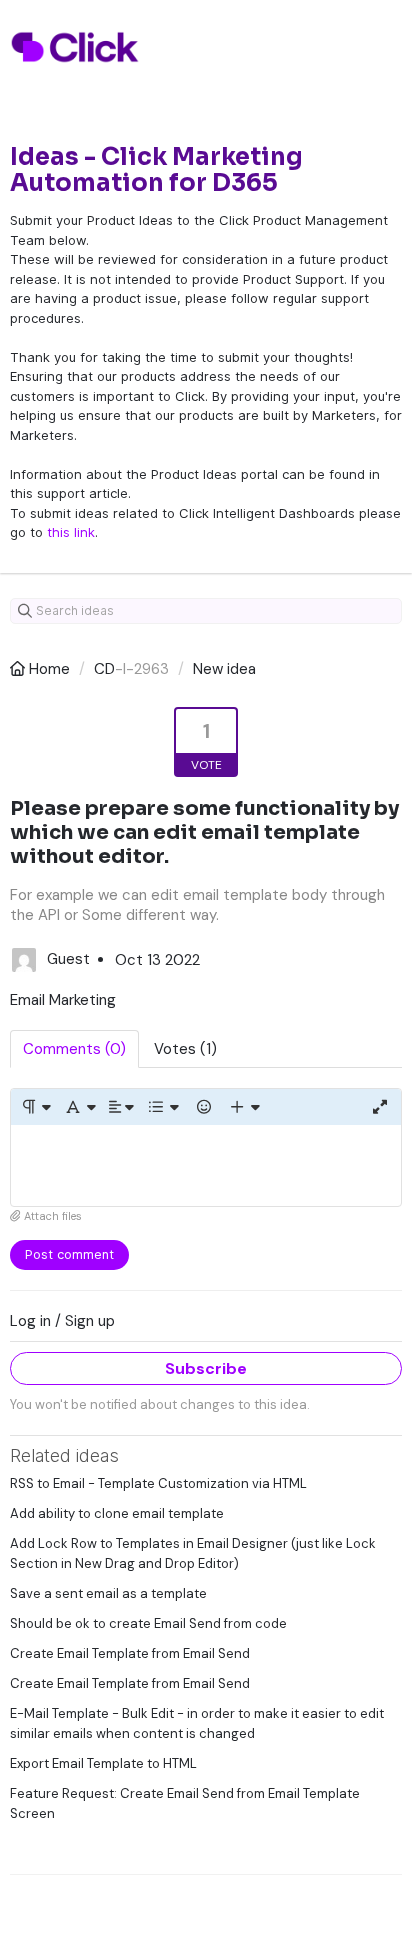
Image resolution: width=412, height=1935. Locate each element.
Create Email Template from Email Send (130, 1653)
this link (71, 532)
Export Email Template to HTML (103, 1763)
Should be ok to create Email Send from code (148, 1623)
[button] (35, 1107)
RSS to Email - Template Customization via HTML (158, 1483)
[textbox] (206, 1165)
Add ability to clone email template (117, 1513)
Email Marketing (63, 1000)
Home (49, 669)
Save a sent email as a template (108, 1593)
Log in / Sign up (62, 1321)
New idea (224, 669)
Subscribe (206, 1368)
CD (104, 669)
